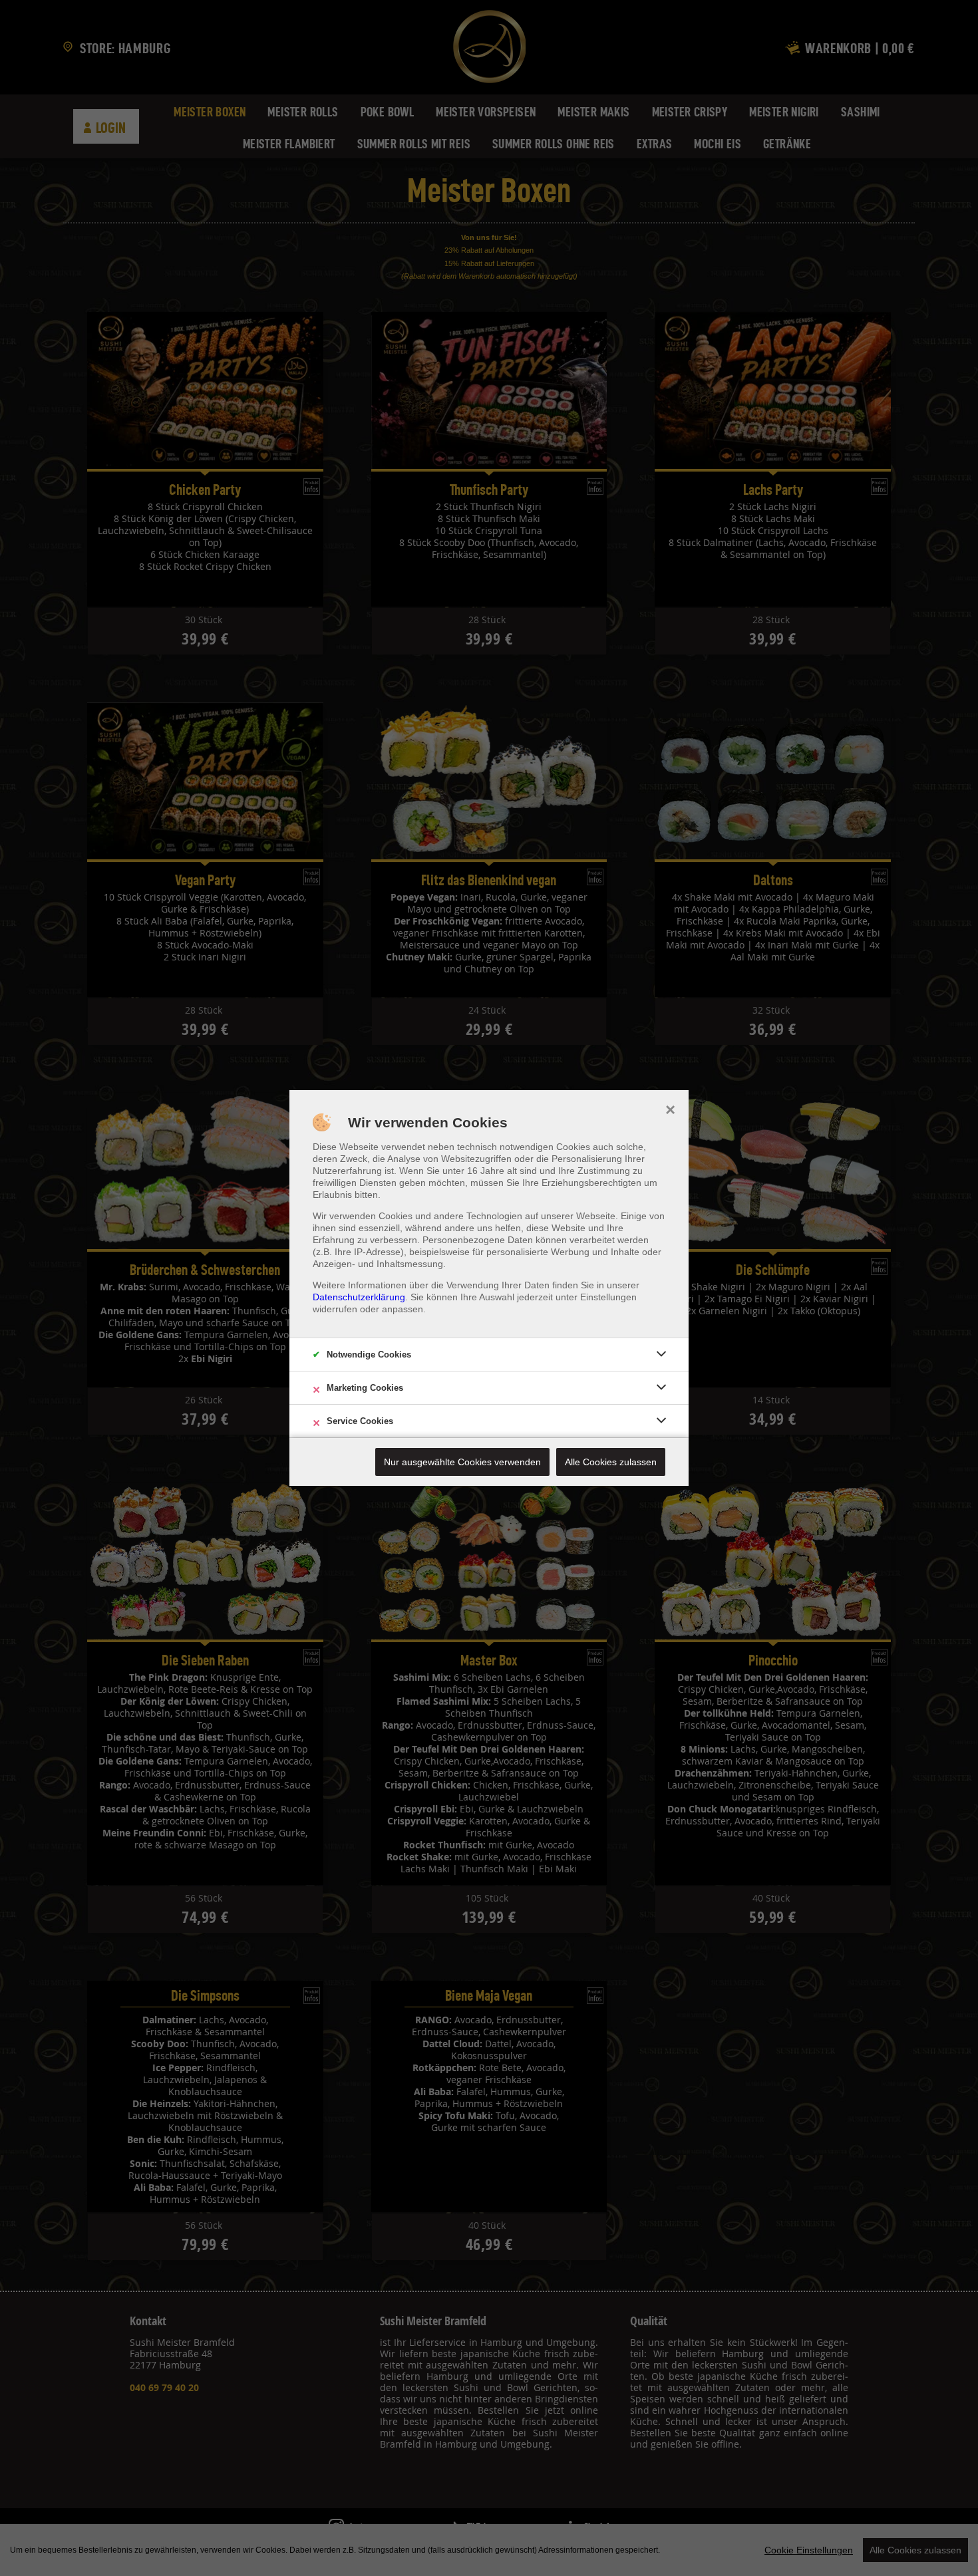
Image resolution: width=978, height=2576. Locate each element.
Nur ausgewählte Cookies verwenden (462, 1462)
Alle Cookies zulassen (611, 1462)
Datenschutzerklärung (359, 1297)
